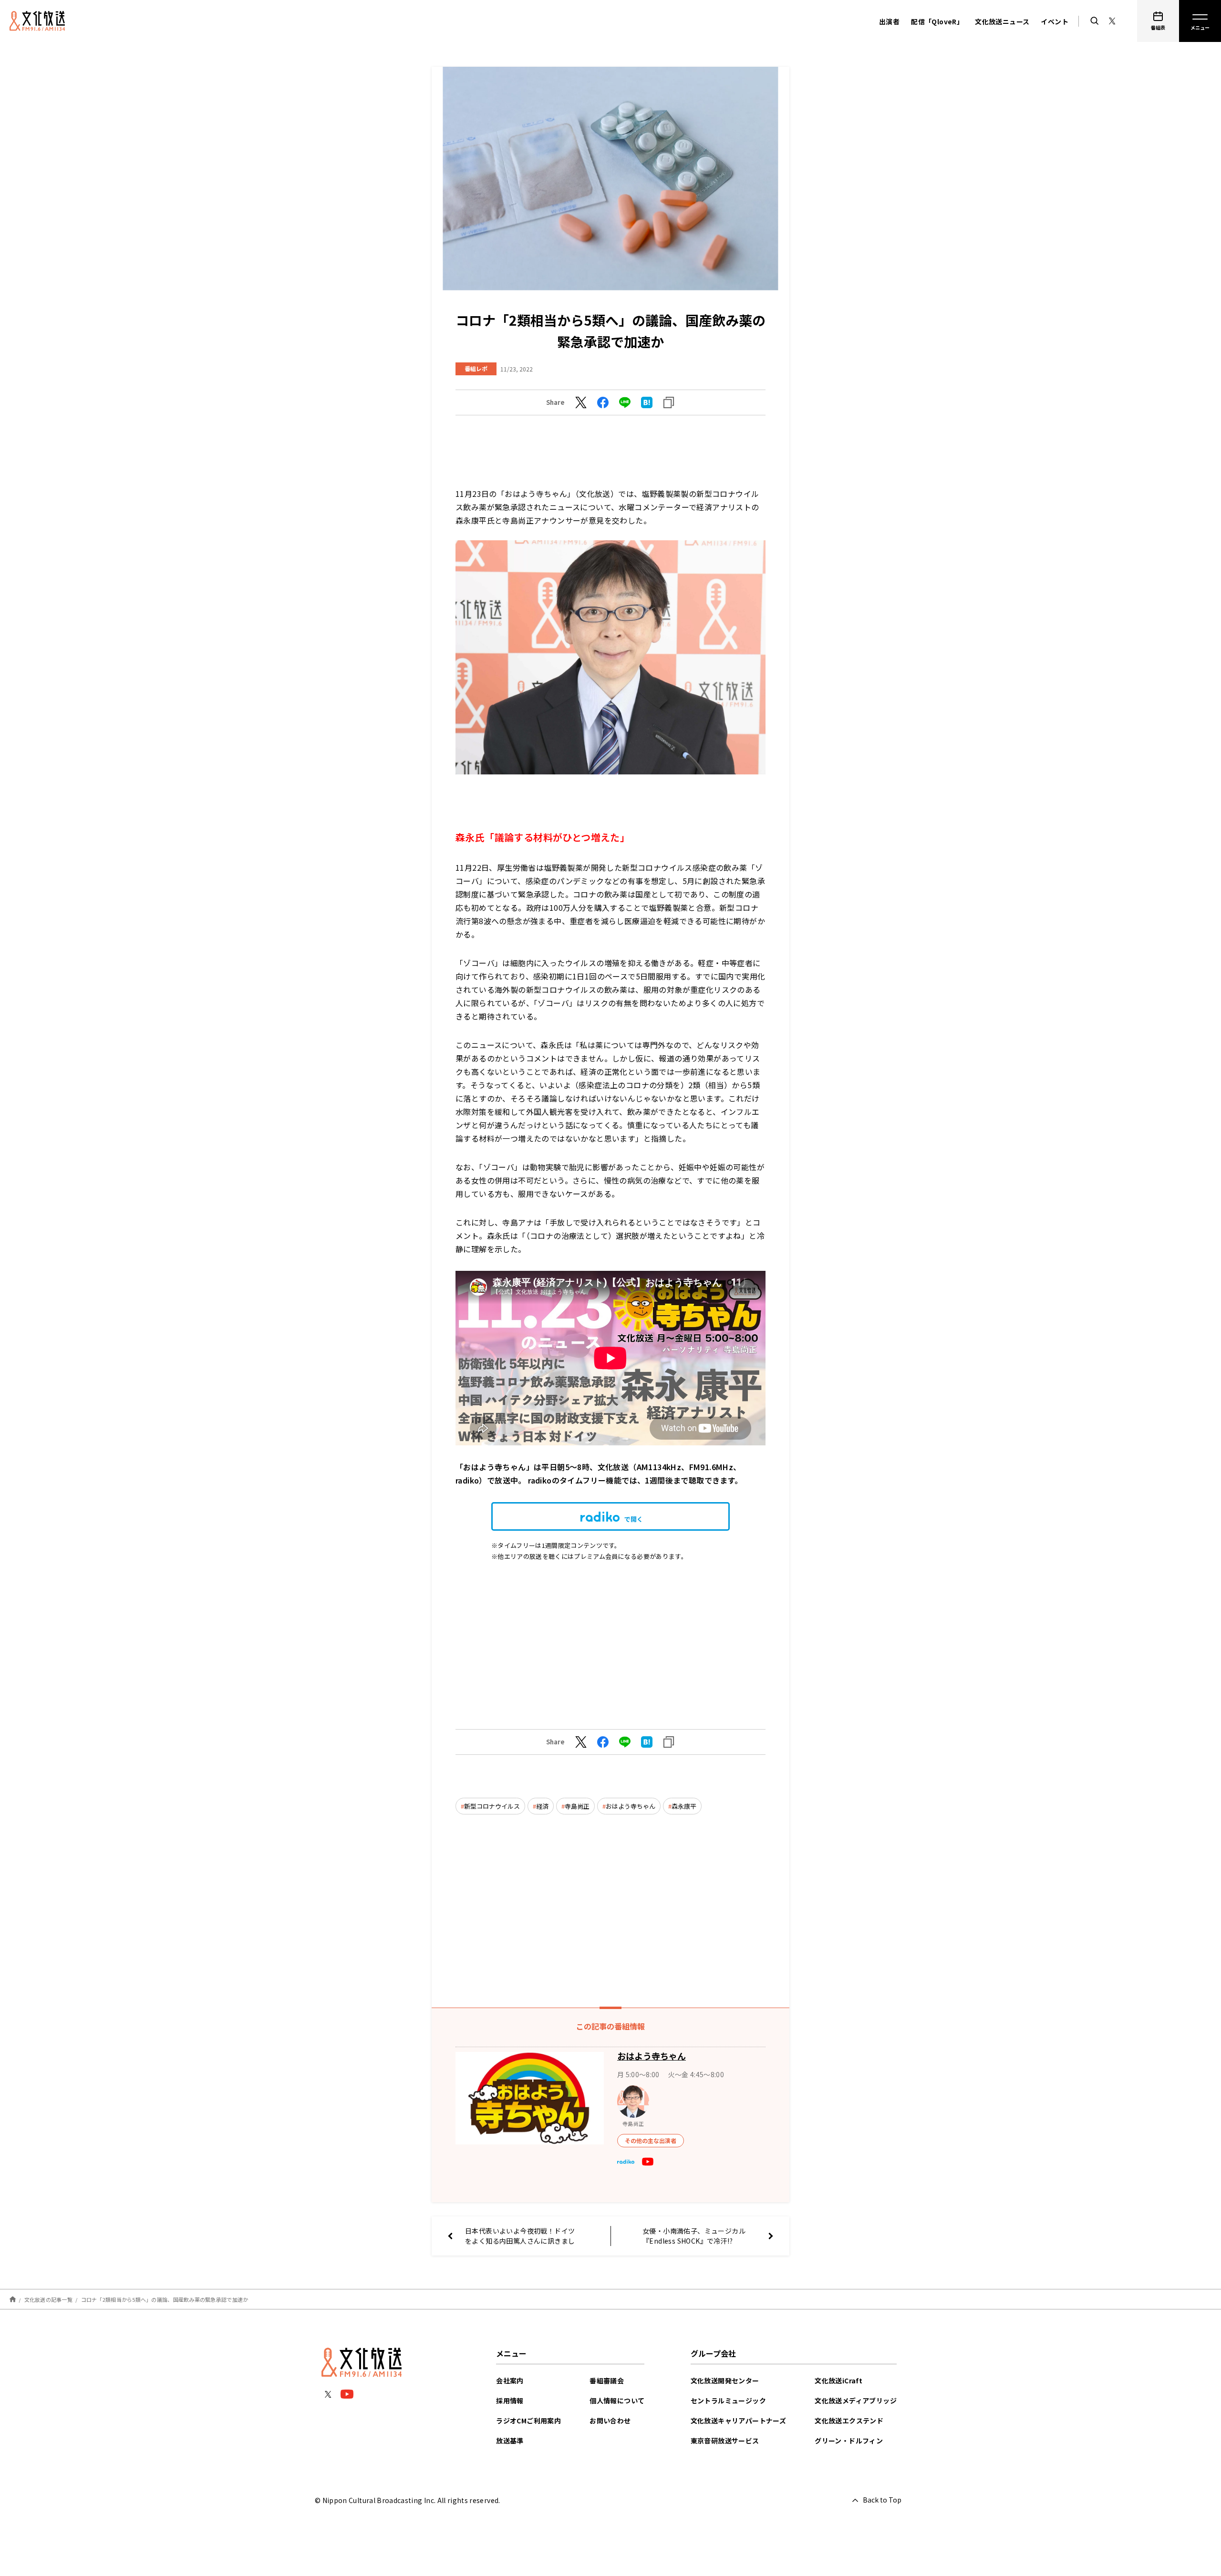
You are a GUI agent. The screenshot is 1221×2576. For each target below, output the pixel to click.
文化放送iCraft (838, 2380)
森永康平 (684, 1806)
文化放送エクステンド (849, 2421)
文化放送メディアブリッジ (856, 2401)
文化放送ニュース (1002, 21)
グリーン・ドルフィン (849, 2441)
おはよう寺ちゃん (631, 1806)
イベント (1055, 21)
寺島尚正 (577, 1806)
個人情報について (617, 2401)
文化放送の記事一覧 (48, 2299)
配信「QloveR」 (937, 21)
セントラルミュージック (728, 2401)
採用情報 (510, 2401)
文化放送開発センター (725, 2380)
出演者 (889, 21)
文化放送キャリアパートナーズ (739, 2421)
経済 (542, 1806)
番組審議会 (607, 2380)
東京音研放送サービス (725, 2441)
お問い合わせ (610, 2421)
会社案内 (510, 2380)
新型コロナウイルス (492, 1806)
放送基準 (510, 2441)
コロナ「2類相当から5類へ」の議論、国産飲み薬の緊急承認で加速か (165, 2299)
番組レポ (476, 368)
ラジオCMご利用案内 (528, 2421)
